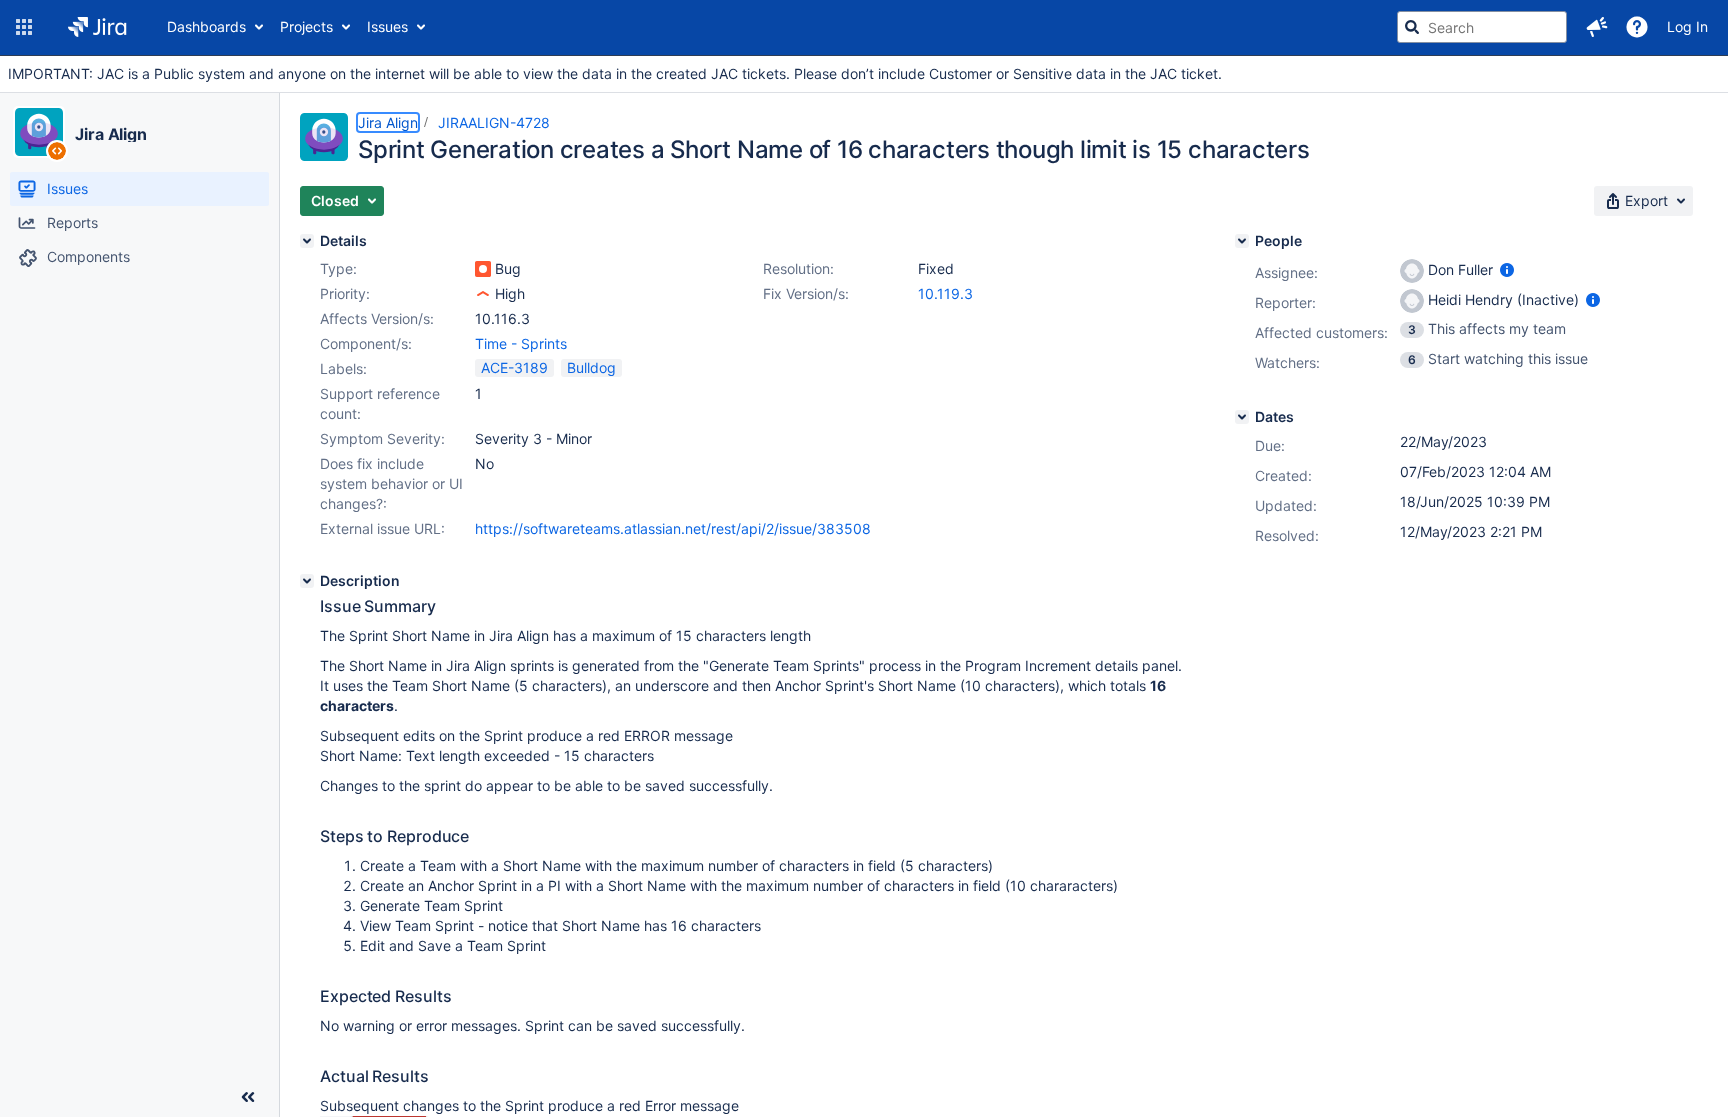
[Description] (307, 581)
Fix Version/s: (806, 293)
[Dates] (1242, 417)
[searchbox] (1482, 27)
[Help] (1637, 27)
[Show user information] (1507, 269)
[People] (1242, 241)
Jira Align (111, 134)
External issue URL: (382, 528)
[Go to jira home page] (97, 27)
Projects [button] (306, 26)
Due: (1270, 445)
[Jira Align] (39, 132)
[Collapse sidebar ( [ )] (248, 1097)
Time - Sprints (521, 343)
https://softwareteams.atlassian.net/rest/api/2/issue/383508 (673, 528)
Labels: (343, 368)
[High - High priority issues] (483, 294)
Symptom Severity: (382, 438)
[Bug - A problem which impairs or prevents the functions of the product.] (483, 269)
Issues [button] (387, 26)
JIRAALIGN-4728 (494, 122)
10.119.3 (945, 293)
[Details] (307, 241)
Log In (1687, 26)
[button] (24, 27)
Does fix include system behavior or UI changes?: (391, 483)
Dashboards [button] (206, 26)
